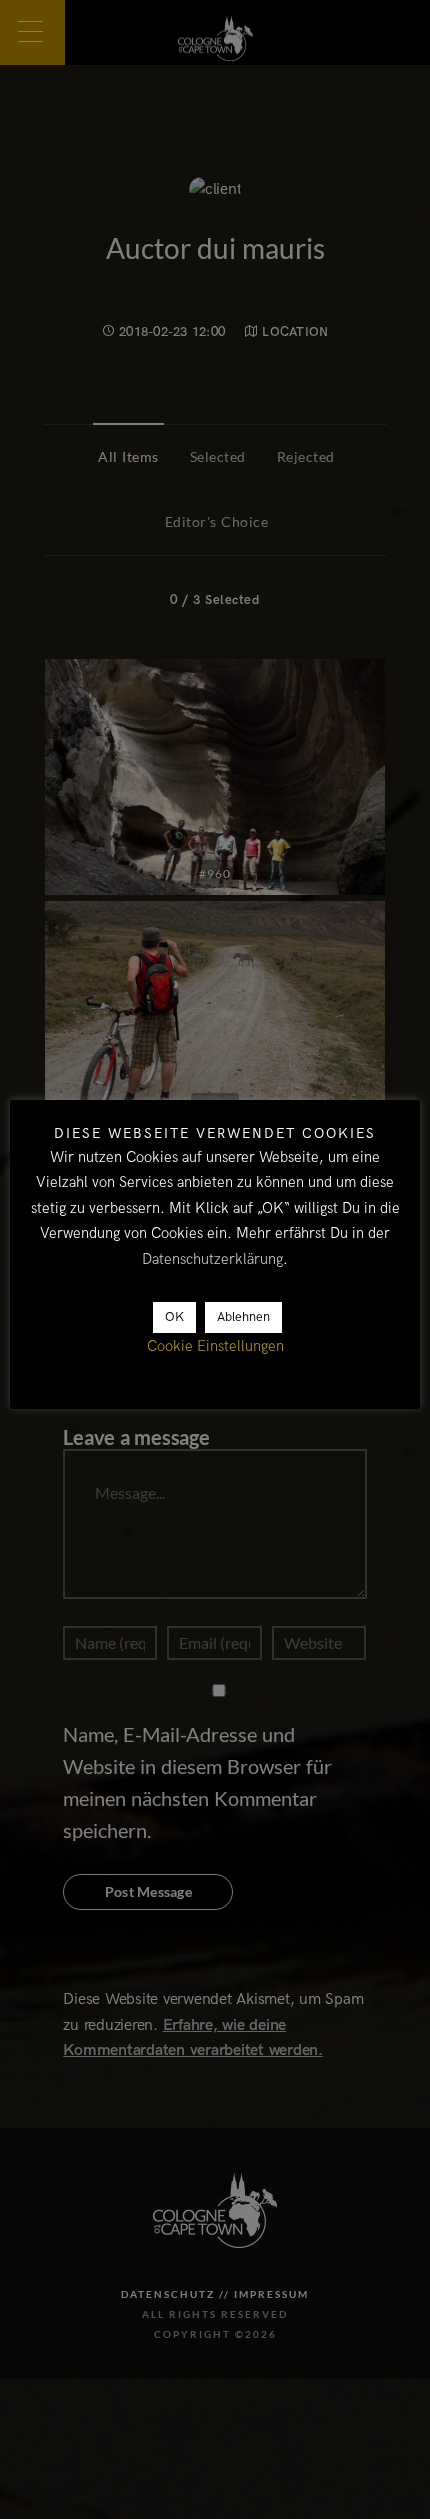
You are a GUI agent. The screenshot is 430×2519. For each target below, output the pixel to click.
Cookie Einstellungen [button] (215, 1346)
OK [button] (174, 1317)
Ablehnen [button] (243, 1317)
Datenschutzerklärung (212, 1259)
